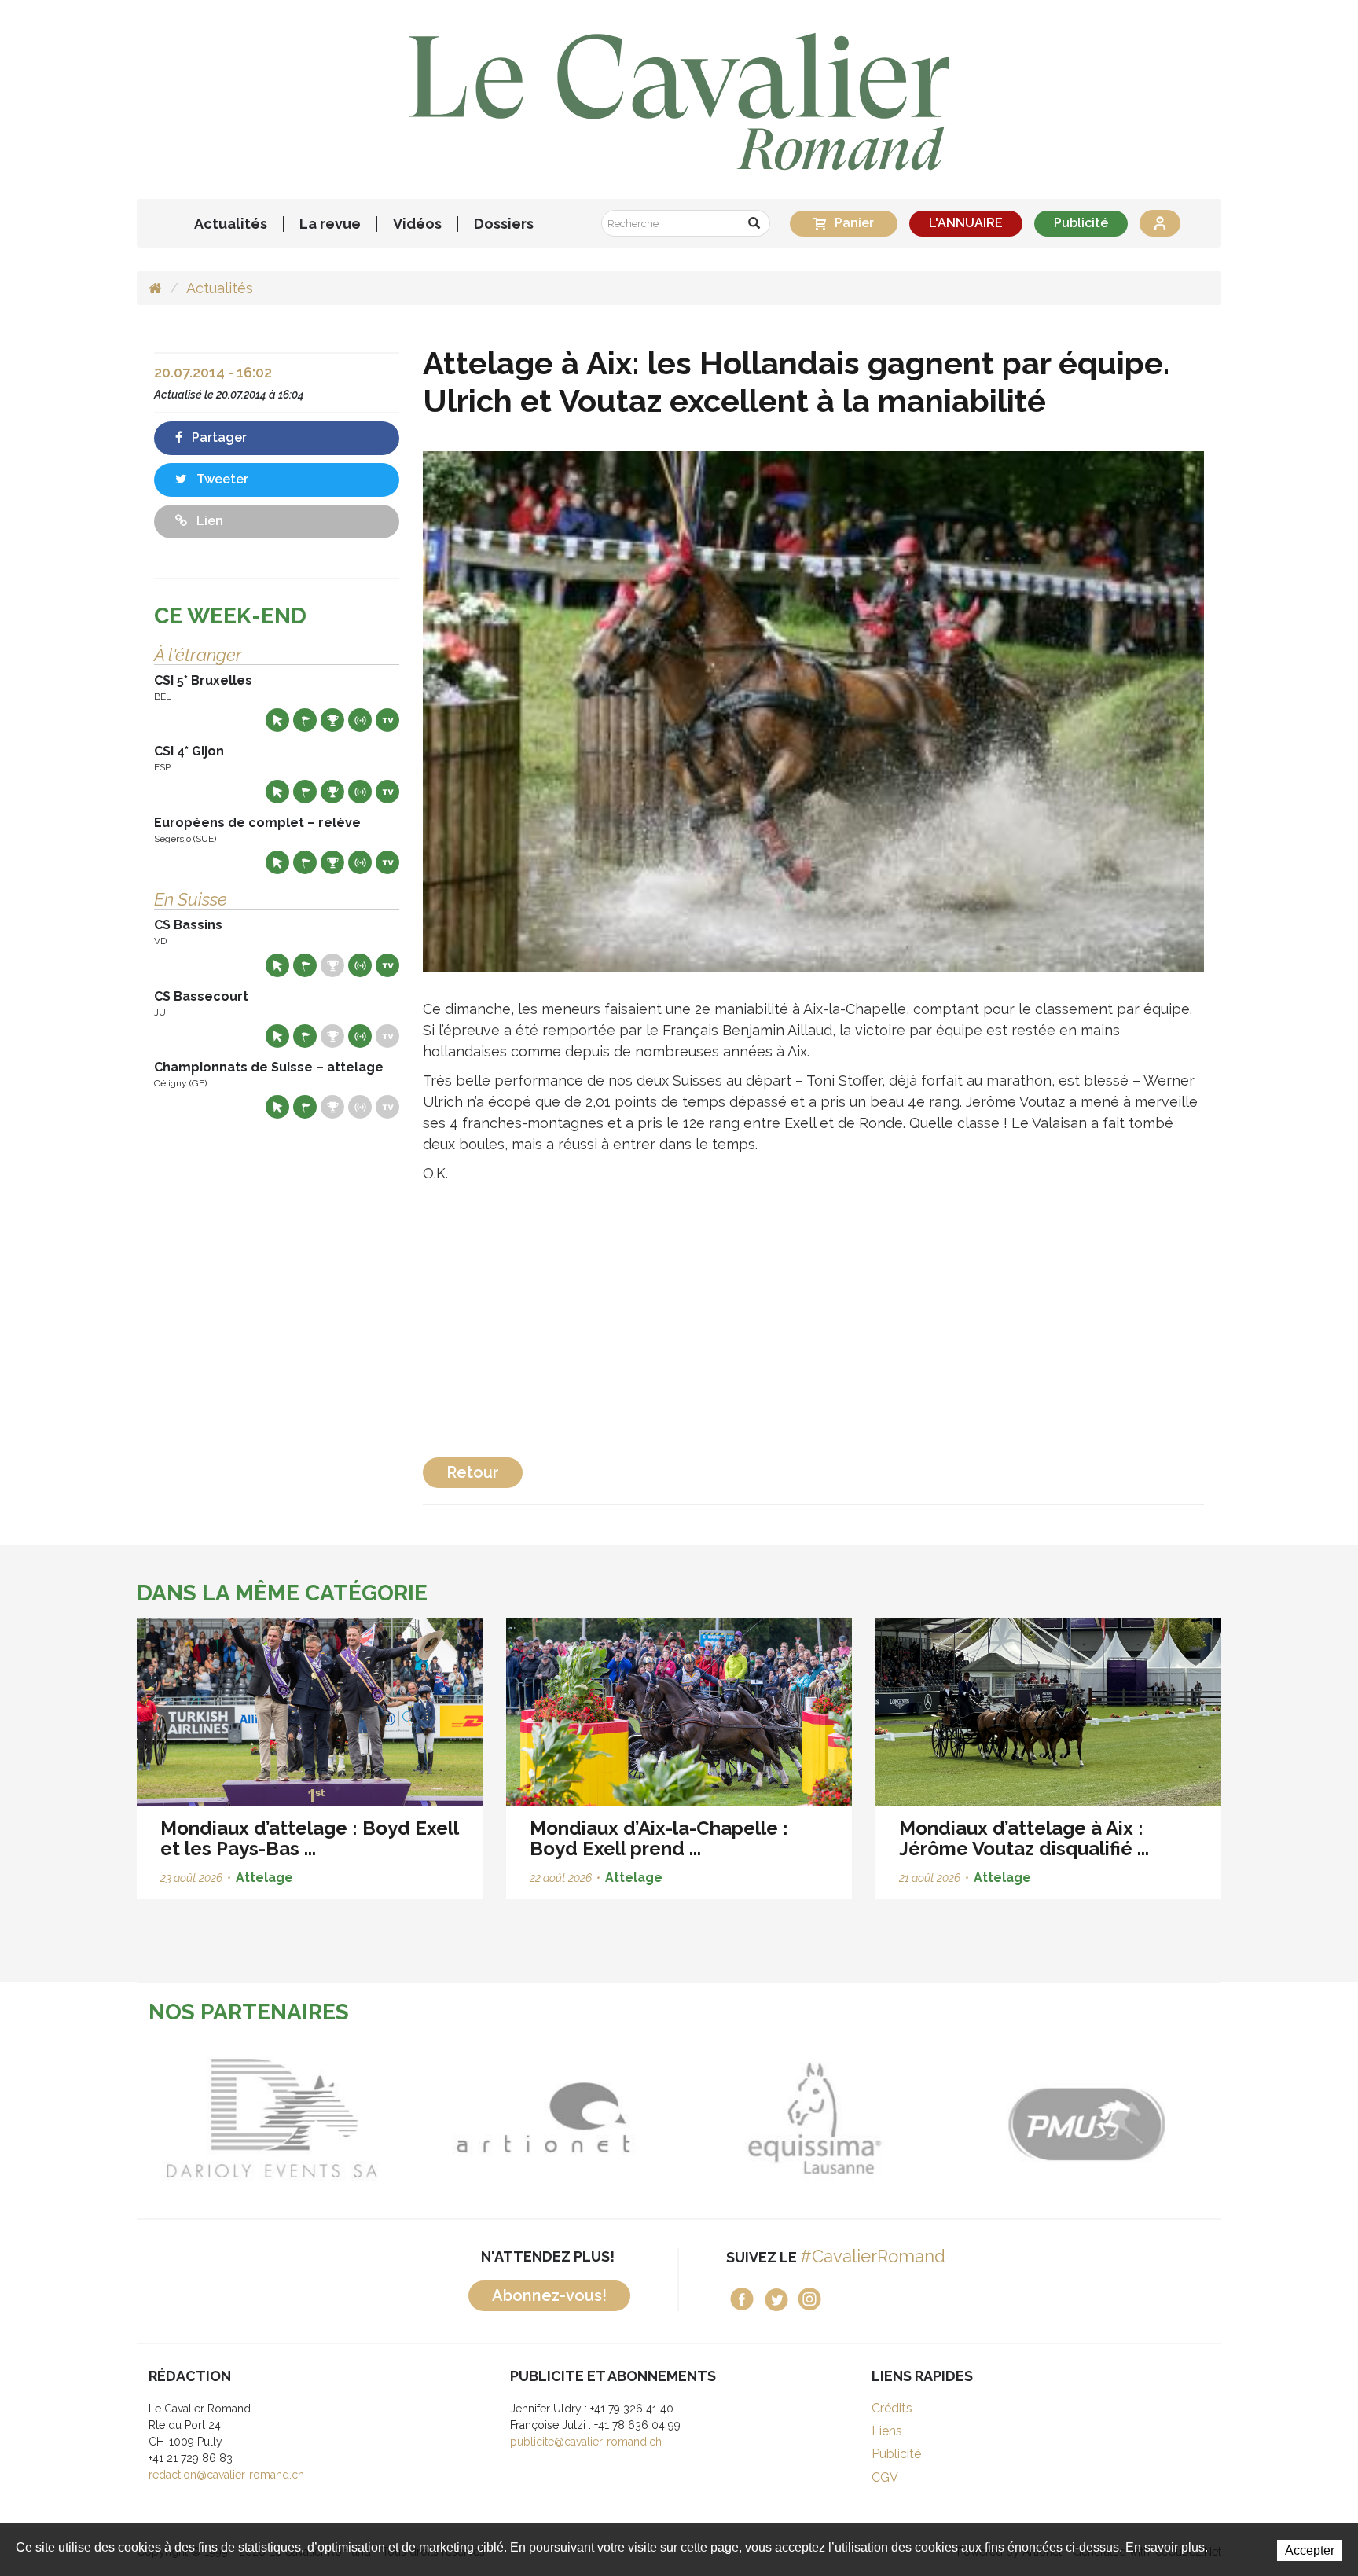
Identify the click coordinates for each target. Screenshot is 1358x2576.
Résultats (332, 720)
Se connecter (1160, 223)
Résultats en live (360, 720)
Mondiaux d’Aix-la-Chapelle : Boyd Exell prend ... (659, 1838)
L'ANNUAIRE (966, 223)
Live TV (387, 720)
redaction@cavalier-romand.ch (226, 2475)
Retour (473, 1472)
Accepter (1310, 2550)
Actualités (231, 224)
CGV (885, 2477)
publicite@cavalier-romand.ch (586, 2442)
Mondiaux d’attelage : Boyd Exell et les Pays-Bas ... (309, 1838)
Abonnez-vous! (549, 2295)
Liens (887, 2431)
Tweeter (221, 479)
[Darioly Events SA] (272, 2118)
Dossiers (504, 224)
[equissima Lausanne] (815, 2118)
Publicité (1081, 223)
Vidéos (417, 224)
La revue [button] (330, 224)
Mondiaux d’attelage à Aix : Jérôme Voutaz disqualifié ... (1024, 1838)
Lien (208, 521)
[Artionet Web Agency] (543, 2118)
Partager (218, 437)
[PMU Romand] (1086, 2118)
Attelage (264, 1878)
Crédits (892, 2408)
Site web (277, 720)
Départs (305, 720)
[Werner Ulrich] (814, 711)
